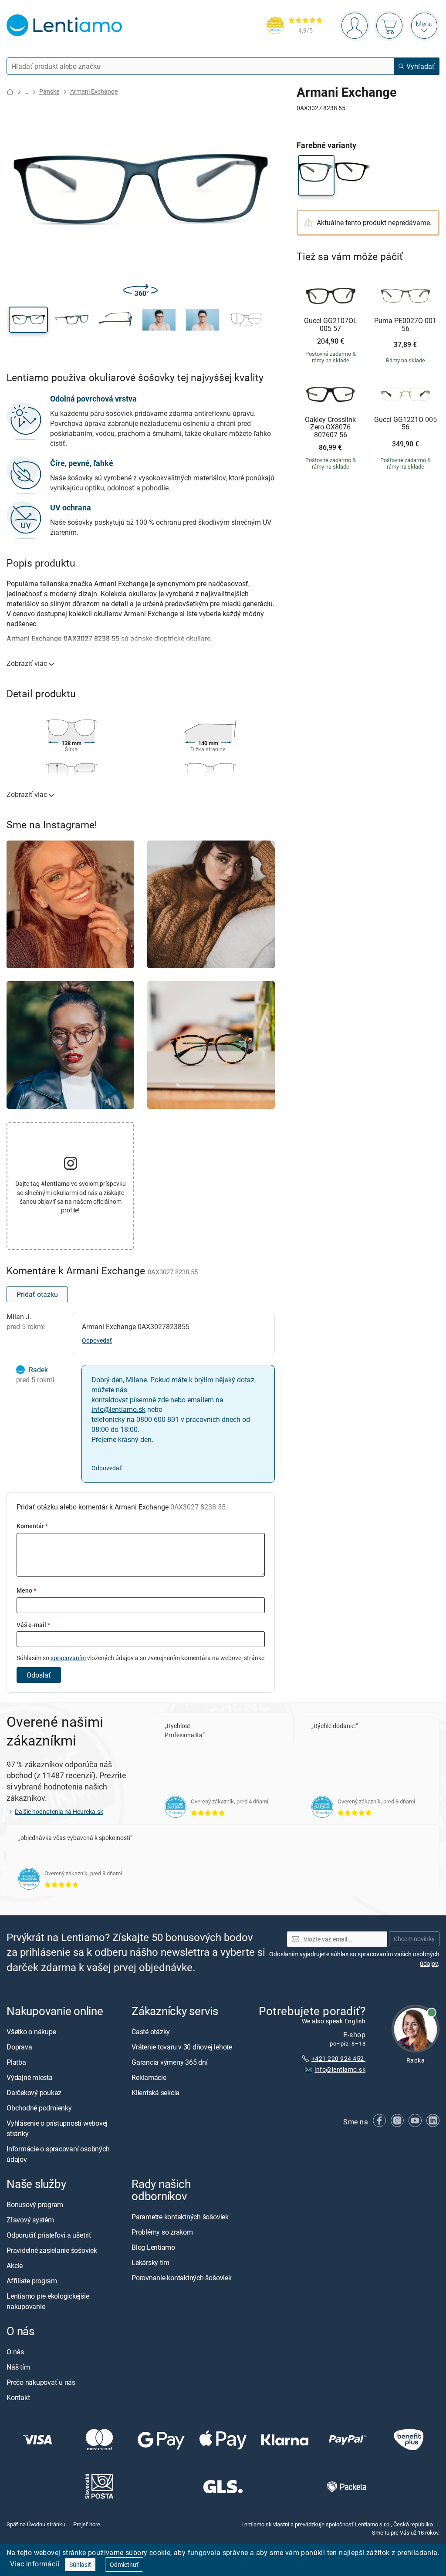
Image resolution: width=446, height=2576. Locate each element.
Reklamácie (149, 2077)
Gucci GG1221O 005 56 (405, 424)
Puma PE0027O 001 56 (405, 325)
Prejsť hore (87, 2524)
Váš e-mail (33, 1625)
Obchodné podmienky (39, 2108)
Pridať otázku (37, 1294)
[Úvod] (10, 92)
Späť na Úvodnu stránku (36, 2524)
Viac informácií (35, 2564)
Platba (16, 2062)
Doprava (19, 2047)
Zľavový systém (30, 2220)
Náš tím (18, 2367)
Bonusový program (35, 2205)
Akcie (15, 2265)
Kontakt (18, 2397)
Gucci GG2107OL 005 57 (331, 325)
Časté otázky (151, 2032)
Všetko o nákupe (31, 2032)
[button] (28, 320)
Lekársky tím (150, 2262)
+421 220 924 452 (338, 2058)
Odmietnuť (124, 2564)
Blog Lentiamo (153, 2247)
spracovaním (68, 1658)
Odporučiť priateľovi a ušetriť (49, 2235)
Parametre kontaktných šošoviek (180, 2217)
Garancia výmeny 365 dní (169, 2062)
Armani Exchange (94, 91)
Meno (26, 1590)
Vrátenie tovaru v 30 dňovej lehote (182, 2047)
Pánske (49, 91)
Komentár (32, 1526)
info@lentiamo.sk (118, 1409)
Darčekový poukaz (34, 2093)
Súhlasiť (80, 2564)
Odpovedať (97, 1340)
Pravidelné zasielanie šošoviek (52, 2250)
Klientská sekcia (155, 2093)
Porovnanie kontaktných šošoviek (182, 2278)
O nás (15, 2352)
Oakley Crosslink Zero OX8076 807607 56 (330, 427)
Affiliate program (32, 2281)
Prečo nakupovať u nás (41, 2382)
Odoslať (39, 1675)
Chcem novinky (414, 1939)
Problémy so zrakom (162, 2232)
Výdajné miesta (30, 2077)
